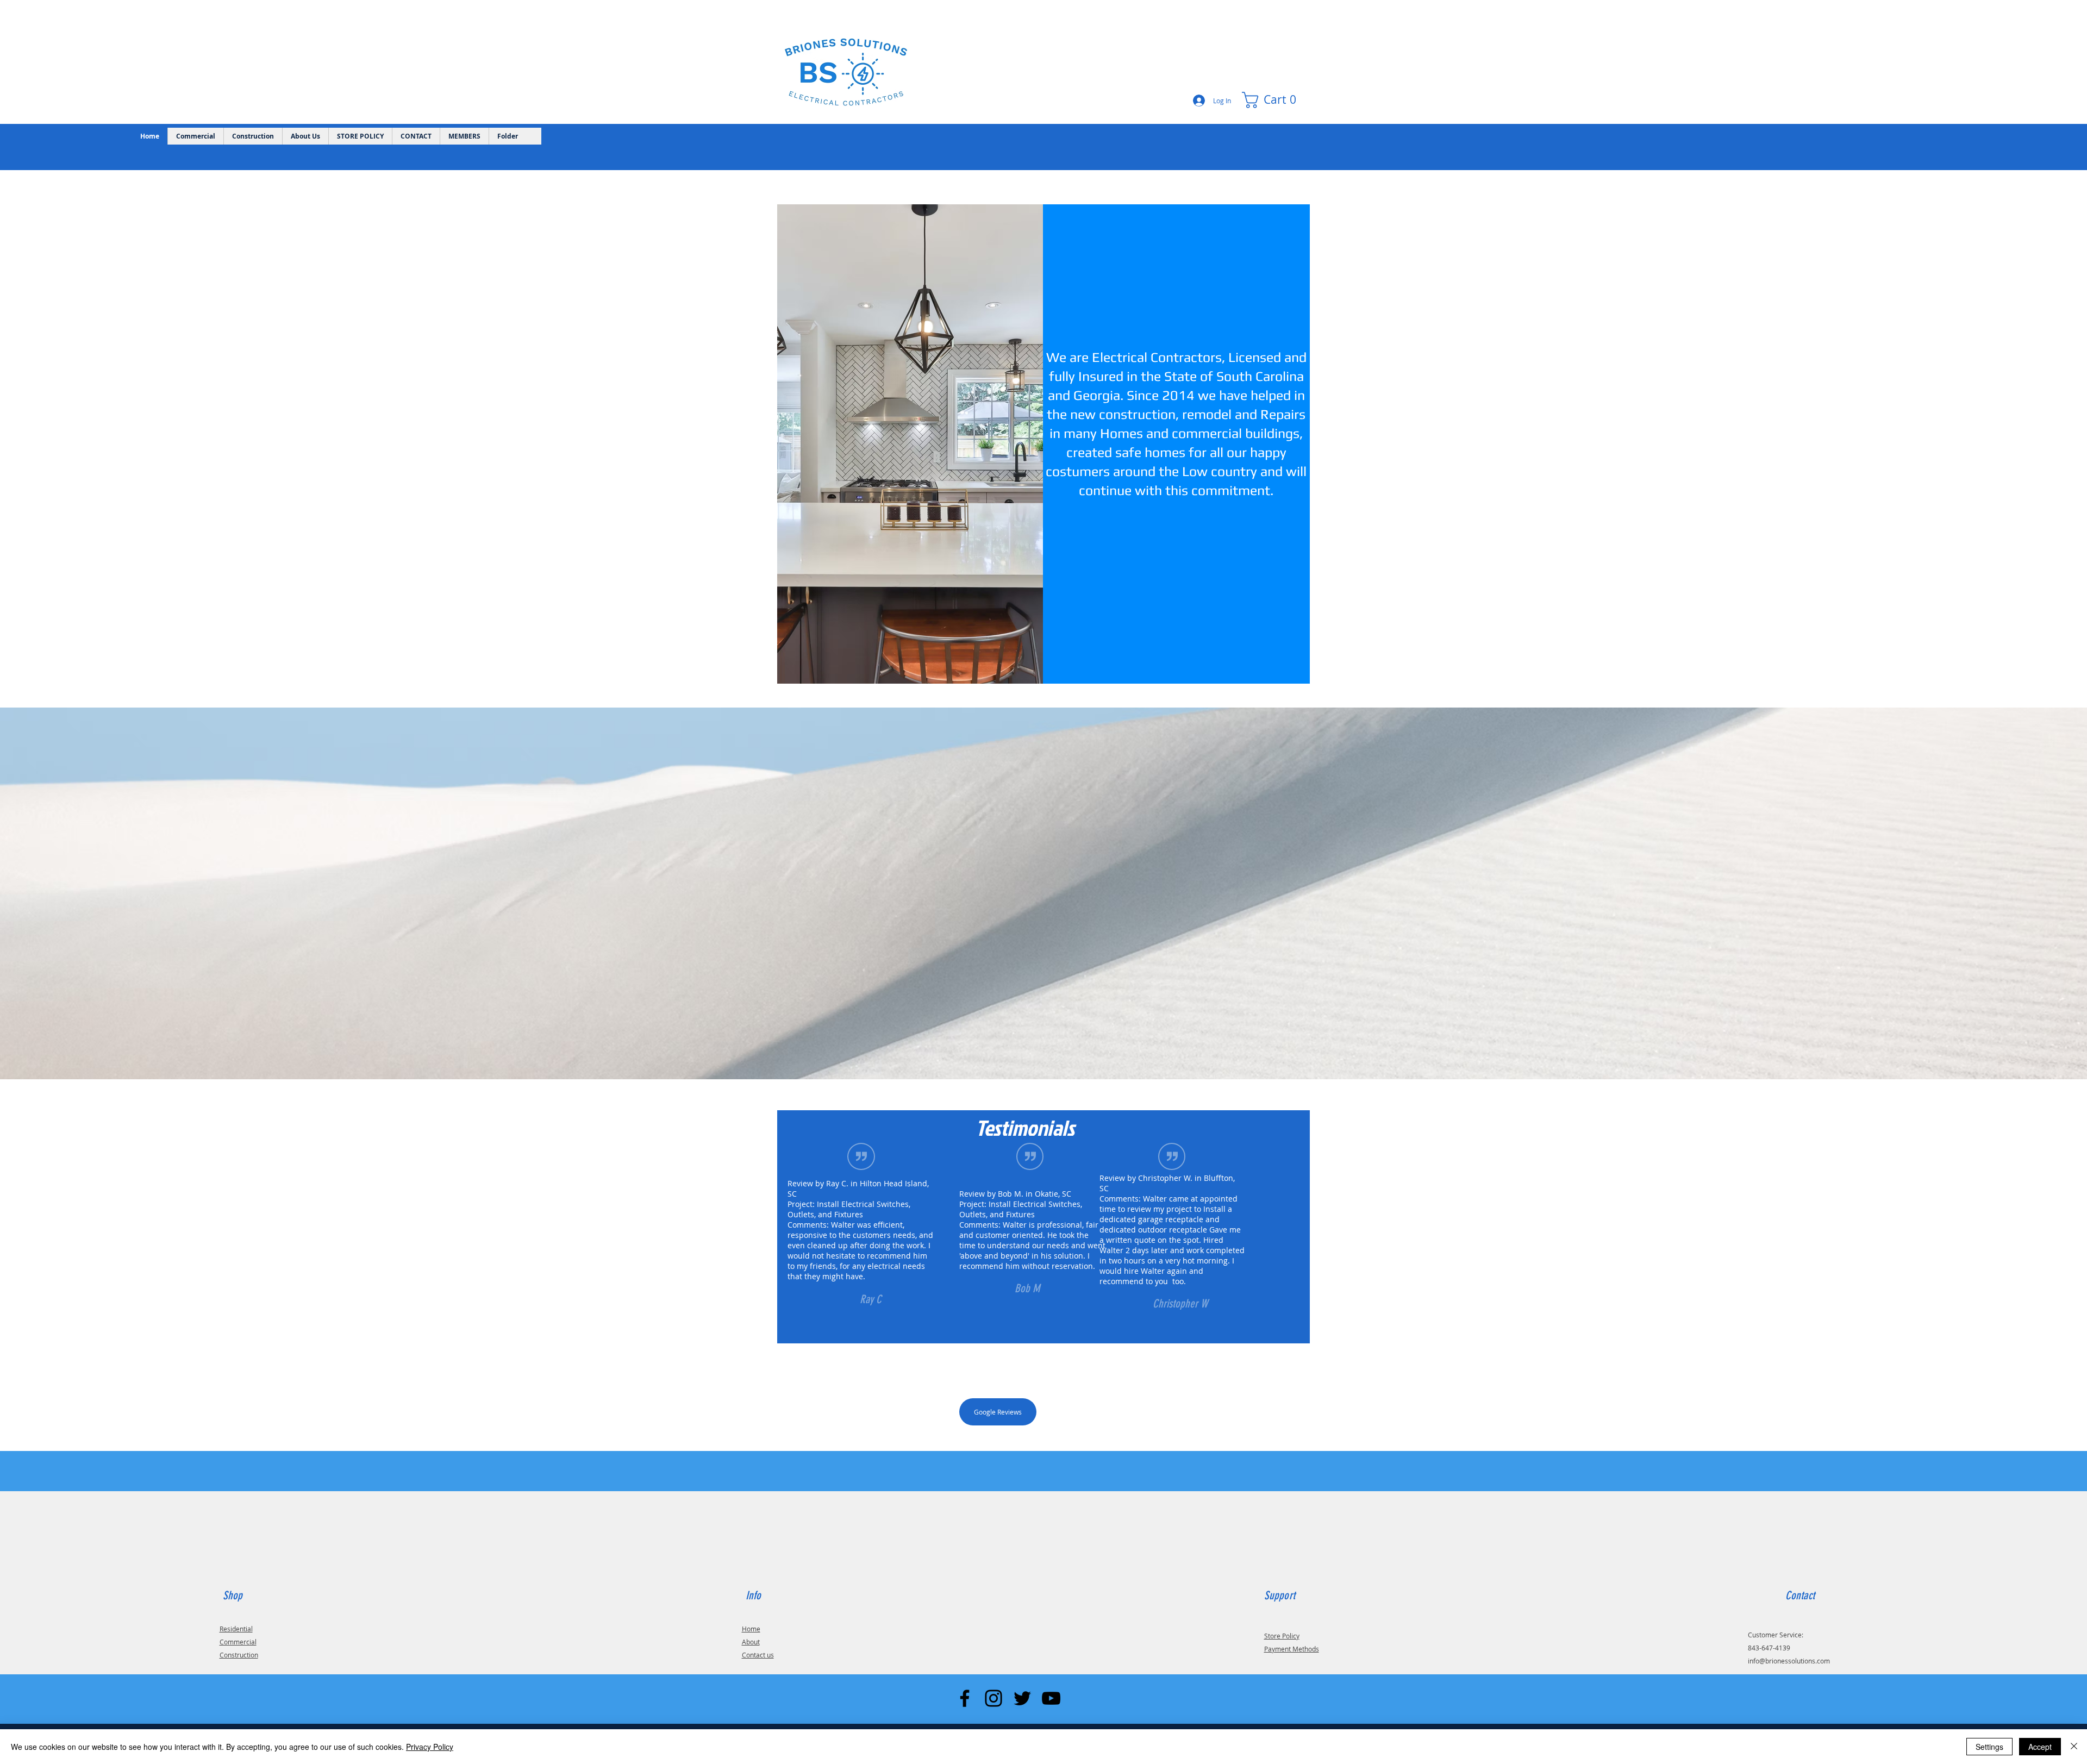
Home (751, 1629)
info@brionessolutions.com (1789, 1661)
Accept (2040, 1747)
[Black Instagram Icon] (993, 1698)
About (751, 1642)
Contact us (758, 1655)
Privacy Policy (430, 1747)
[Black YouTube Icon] (1051, 1698)
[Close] (2074, 1747)
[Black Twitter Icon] (1022, 1698)
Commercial (238, 1642)
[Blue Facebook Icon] (965, 1698)
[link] (1274, 100)
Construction (239, 1655)
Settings (1989, 1747)
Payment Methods (1292, 1649)
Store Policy (1282, 1636)
